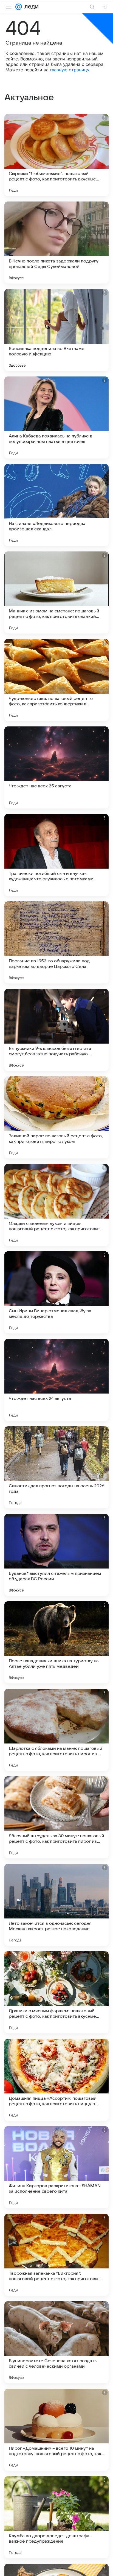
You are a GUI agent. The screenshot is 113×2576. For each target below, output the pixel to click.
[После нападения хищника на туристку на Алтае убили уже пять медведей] (56, 1642)
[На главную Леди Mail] (30, 7)
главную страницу (70, 70)
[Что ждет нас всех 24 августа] (56, 1380)
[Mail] (19, 7)
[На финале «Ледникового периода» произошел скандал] (56, 505)
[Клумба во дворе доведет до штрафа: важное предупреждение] (56, 2517)
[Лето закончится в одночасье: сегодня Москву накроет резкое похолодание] (56, 1905)
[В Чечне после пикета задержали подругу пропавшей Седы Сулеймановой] (56, 243)
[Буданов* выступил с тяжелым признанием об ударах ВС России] (56, 1555)
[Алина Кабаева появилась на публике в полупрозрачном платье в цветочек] (56, 417)
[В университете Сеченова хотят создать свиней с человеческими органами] (56, 2342)
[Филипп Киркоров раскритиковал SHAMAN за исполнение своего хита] (56, 2167)
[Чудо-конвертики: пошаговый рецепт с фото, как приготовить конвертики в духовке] (56, 680)
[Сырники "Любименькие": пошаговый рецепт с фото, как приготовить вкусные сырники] (56, 155)
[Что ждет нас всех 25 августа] (56, 767)
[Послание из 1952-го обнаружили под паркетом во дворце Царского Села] (56, 942)
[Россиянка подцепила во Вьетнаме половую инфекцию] (56, 330)
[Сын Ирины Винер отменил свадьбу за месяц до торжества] (56, 1292)
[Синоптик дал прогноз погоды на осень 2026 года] (56, 1467)
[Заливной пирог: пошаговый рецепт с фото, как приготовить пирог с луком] (56, 1117)
